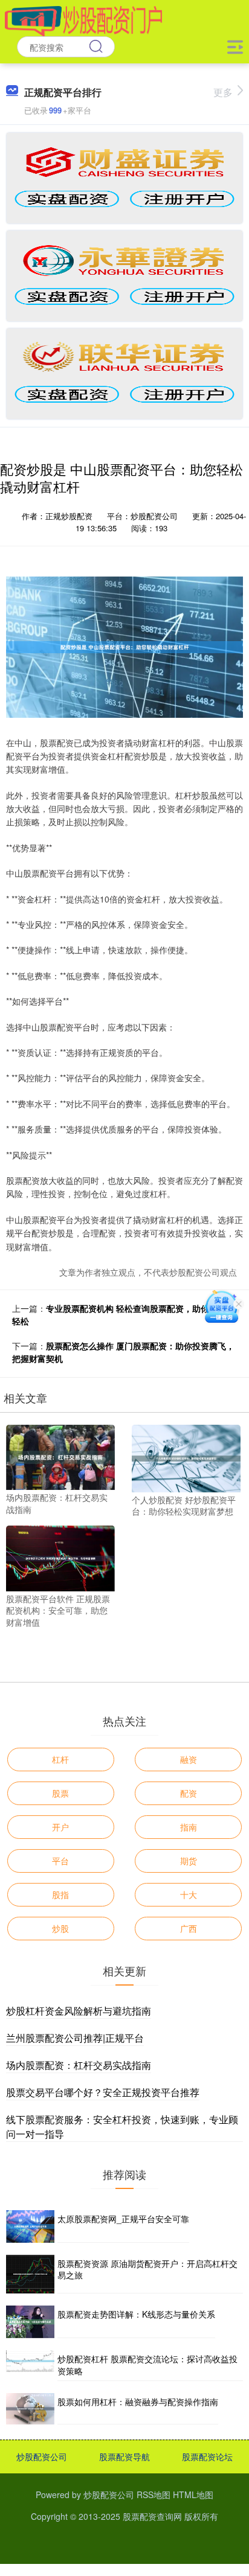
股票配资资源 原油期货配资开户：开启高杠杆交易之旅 (147, 2269)
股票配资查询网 (152, 2516)
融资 (189, 1759)
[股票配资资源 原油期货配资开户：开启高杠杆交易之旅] (30, 2274)
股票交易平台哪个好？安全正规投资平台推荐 (103, 2092)
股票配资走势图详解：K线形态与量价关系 (136, 2314)
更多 (223, 92)
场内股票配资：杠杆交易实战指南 (79, 2065)
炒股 (60, 1928)
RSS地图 (154, 2495)
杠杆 (60, 1759)
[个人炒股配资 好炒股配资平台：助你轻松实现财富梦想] (186, 1457)
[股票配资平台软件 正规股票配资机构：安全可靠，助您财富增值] (60, 1557)
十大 (189, 1894)
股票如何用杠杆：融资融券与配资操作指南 (138, 2402)
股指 (60, 1894)
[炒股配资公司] (84, 20)
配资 (189, 1793)
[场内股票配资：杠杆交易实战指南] (60, 1456)
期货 (189, 1861)
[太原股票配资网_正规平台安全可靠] (30, 2226)
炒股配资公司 (42, 2456)
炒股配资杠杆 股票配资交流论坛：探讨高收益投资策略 (147, 2365)
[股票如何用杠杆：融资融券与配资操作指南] (30, 2409)
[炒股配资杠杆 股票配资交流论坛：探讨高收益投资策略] (30, 2365)
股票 (60, 1793)
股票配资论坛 (207, 2456)
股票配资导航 (124, 2456)
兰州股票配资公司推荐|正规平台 (75, 2038)
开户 (60, 1827)
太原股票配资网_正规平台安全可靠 (123, 2219)
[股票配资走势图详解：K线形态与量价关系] (30, 2322)
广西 (189, 1928)
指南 (189, 1827)
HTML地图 (193, 2495)
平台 (60, 1861)
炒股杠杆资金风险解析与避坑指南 (79, 2011)
